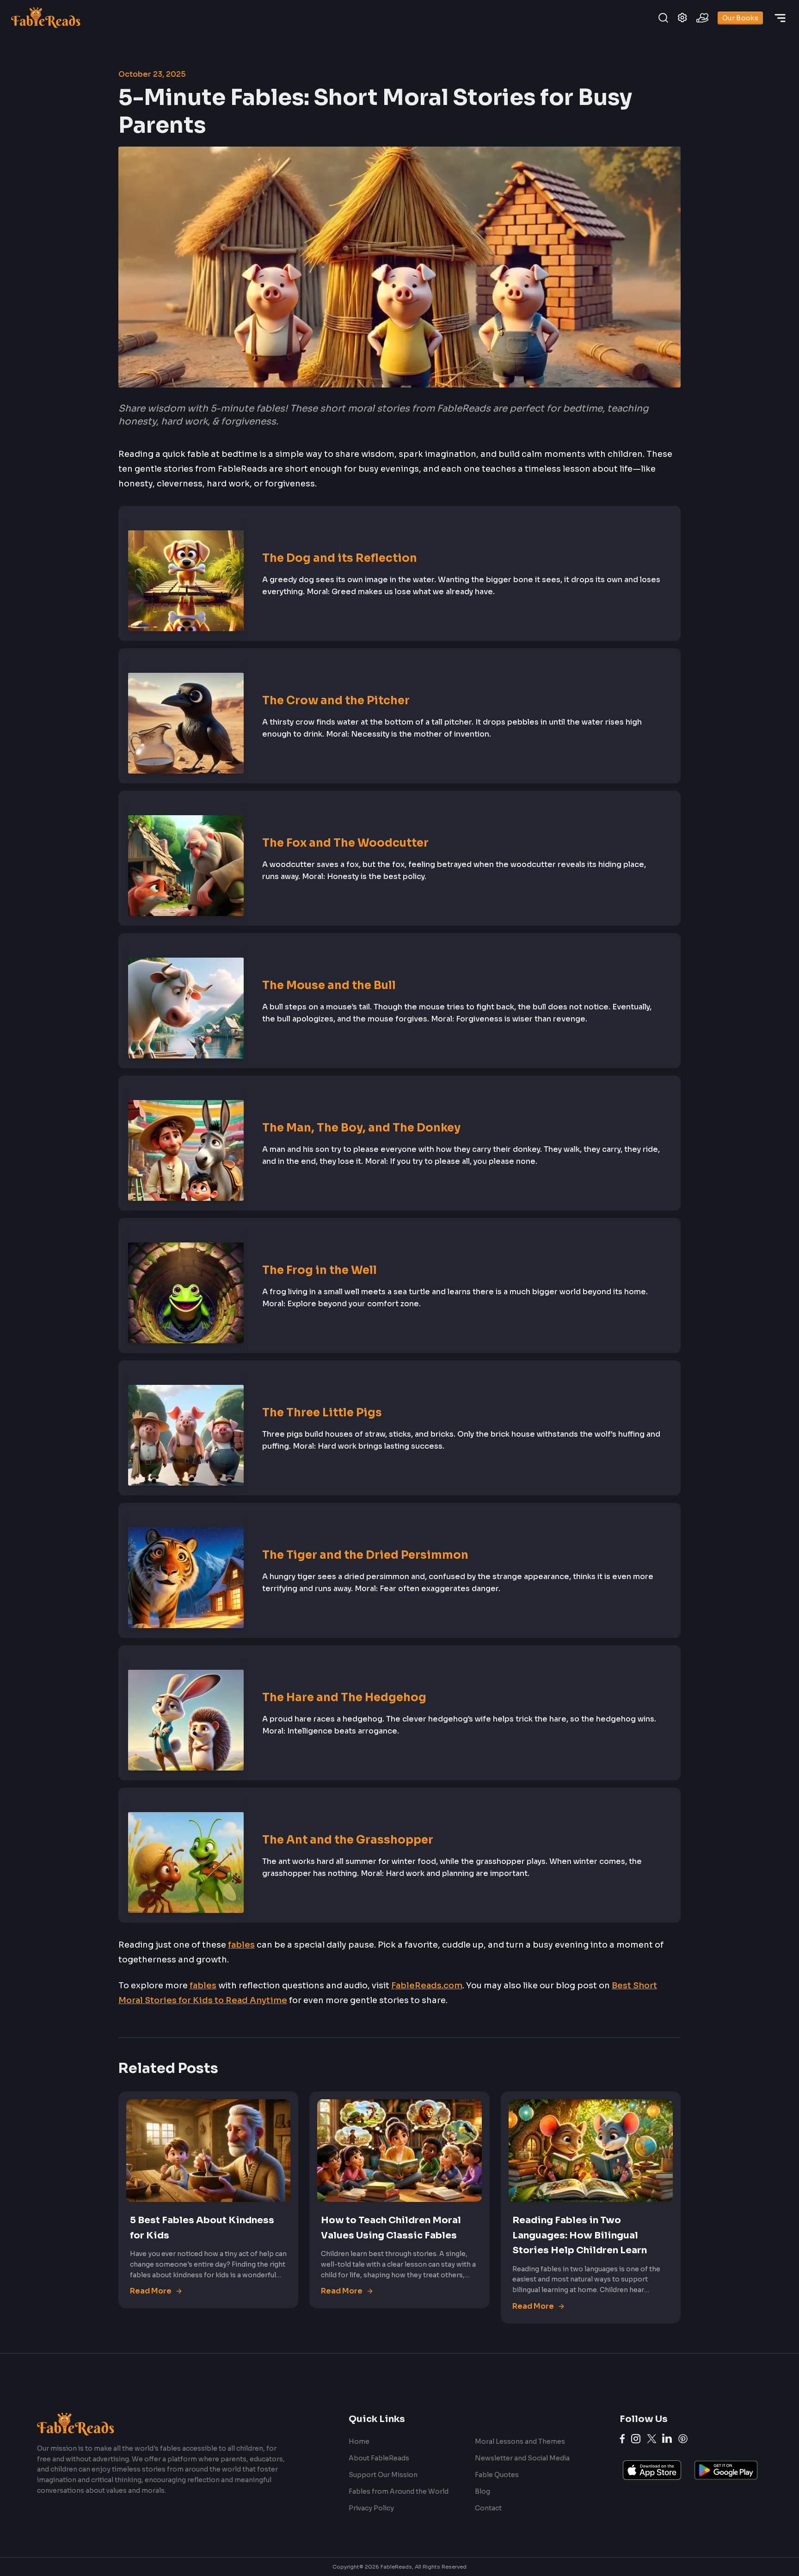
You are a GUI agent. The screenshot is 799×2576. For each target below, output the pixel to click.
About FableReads (379, 2458)
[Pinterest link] (683, 2439)
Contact (488, 2508)
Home (359, 2441)
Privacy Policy (371, 2508)
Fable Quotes (497, 2475)
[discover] (780, 18)
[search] (663, 18)
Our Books (740, 18)
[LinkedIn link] (667, 2438)
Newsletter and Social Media (522, 2458)
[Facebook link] (622, 2439)
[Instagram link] (636, 2439)
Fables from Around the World (399, 2491)
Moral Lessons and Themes (520, 2441)
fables (241, 1945)
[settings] (682, 18)
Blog (482, 2491)
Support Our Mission (383, 2475)
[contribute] (702, 18)
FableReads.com (427, 1986)
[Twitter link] (652, 2439)
